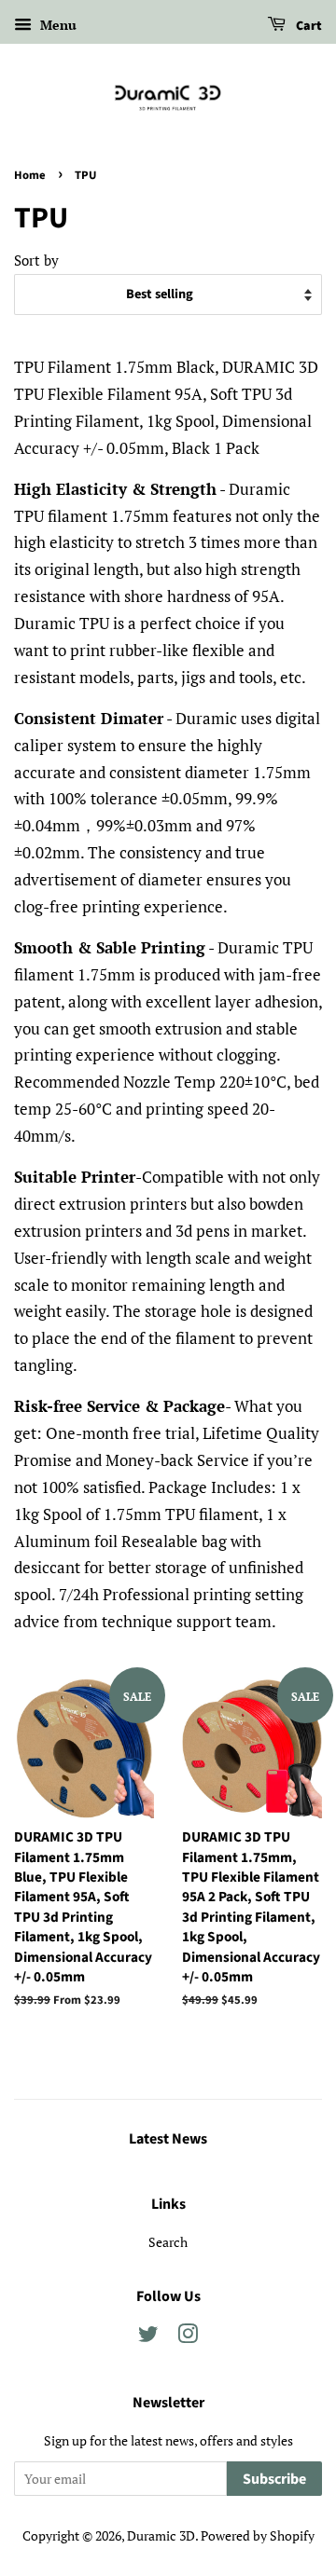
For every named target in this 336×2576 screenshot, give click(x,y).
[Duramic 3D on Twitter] (148, 2337)
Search (168, 2242)
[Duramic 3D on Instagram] (188, 2337)
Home (30, 175)
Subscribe (274, 2479)
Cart (308, 26)
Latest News (168, 2139)
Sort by (36, 260)
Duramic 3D (161, 2535)
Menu (56, 25)
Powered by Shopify (258, 2535)
